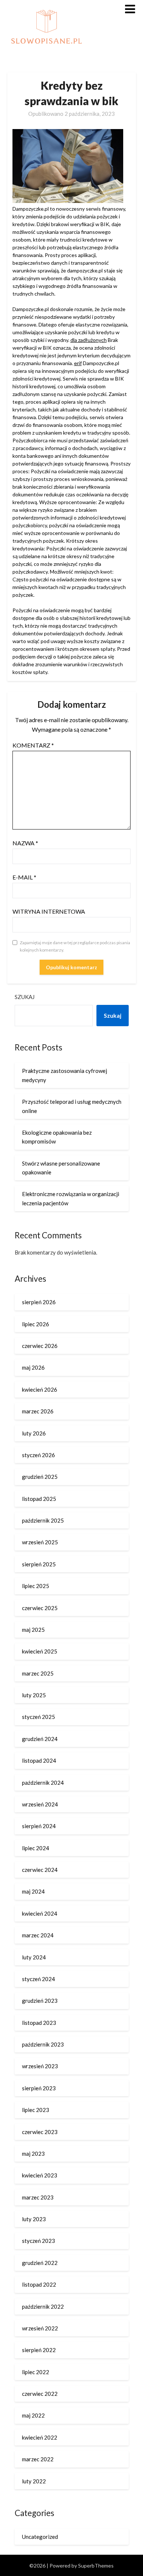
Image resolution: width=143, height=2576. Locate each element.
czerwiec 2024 (40, 1870)
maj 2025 (33, 1630)
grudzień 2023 (40, 2001)
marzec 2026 (38, 1411)
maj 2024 (33, 1891)
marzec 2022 (38, 2459)
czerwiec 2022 (40, 2394)
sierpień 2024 (39, 1826)
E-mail (24, 877)
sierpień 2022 (39, 2350)
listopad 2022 (39, 2284)
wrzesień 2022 (40, 2328)
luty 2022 (34, 2481)
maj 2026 (33, 1367)
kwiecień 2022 (40, 2437)
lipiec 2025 (36, 1586)
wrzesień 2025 (40, 1542)
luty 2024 (34, 1957)
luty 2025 (34, 1695)
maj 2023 (33, 2154)
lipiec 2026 (36, 1324)
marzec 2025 (38, 1673)
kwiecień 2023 (40, 2175)
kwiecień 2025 (40, 1651)
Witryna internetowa (49, 911)
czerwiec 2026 (40, 1346)
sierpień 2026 (39, 1302)
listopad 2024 (39, 1760)
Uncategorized (40, 2537)
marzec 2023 (38, 2197)
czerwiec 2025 (40, 1608)
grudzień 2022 (40, 2263)
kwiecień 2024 (40, 1913)
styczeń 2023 (38, 2241)
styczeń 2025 (38, 1717)
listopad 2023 (39, 2023)
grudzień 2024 (40, 1739)
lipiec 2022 (36, 2372)
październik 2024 (43, 1783)
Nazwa (25, 843)
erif (78, 363)
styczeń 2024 (38, 1979)
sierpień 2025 (39, 1564)
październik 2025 (43, 1520)
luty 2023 (34, 2219)
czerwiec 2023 (40, 2132)
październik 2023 (43, 2044)
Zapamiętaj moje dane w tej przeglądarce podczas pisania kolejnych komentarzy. (75, 946)
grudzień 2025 (40, 1477)
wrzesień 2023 (40, 2066)
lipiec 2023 (36, 2110)
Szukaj (25, 997)
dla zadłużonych (89, 340)
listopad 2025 (39, 1499)
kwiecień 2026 (40, 1389)
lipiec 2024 (36, 1848)
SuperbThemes (96, 2566)
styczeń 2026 (38, 1455)
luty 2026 (34, 1433)
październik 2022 (43, 2306)
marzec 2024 (38, 1935)
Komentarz (33, 745)
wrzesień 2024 (40, 1804)
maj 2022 (33, 2415)
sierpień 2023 (39, 2088)
